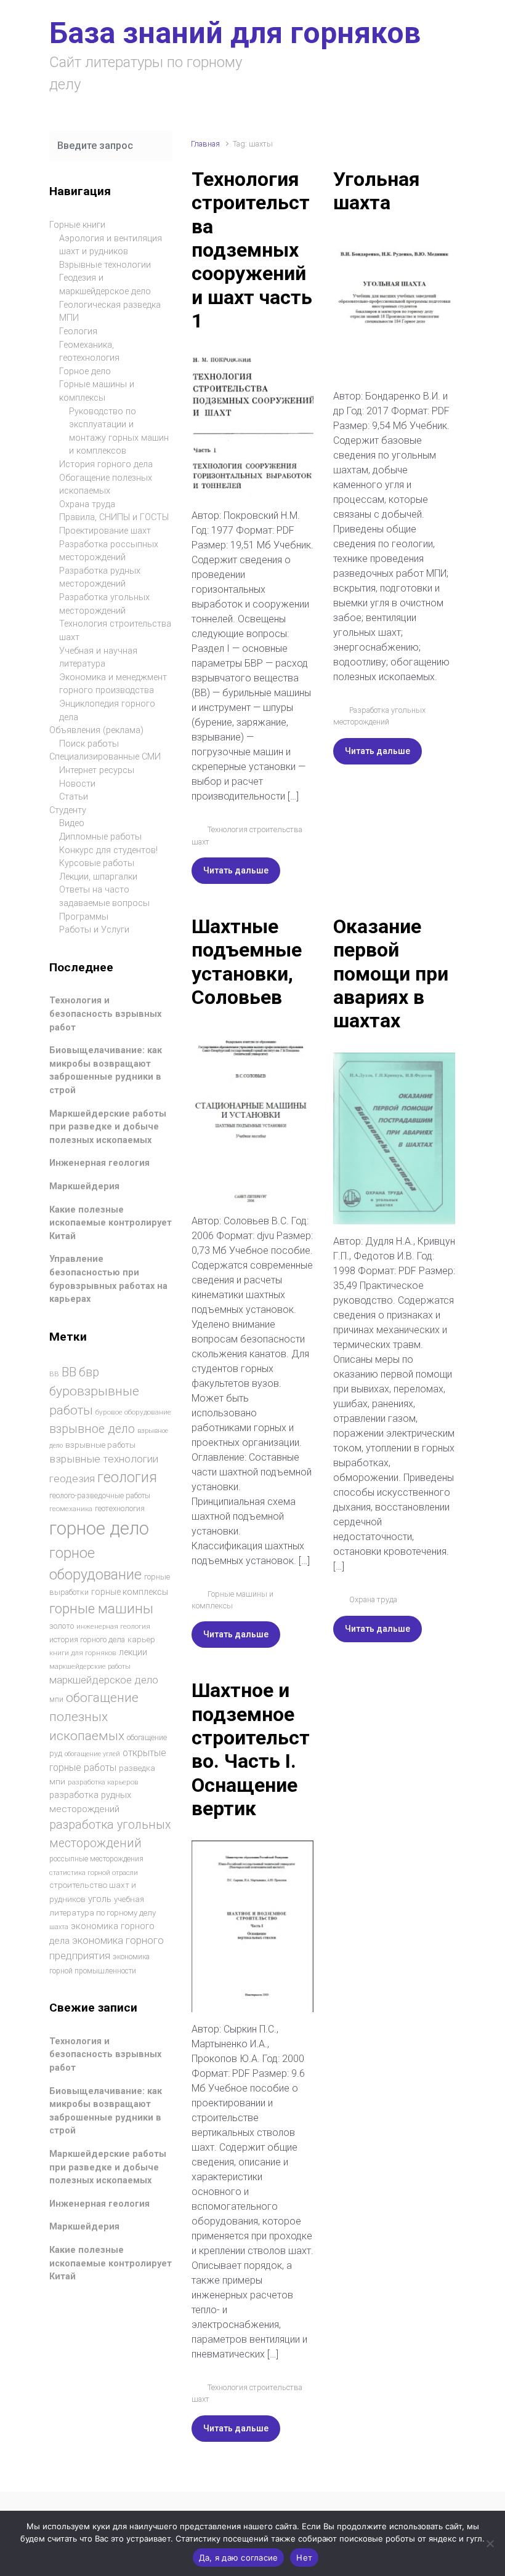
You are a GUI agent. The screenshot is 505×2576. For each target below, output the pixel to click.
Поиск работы (89, 744)
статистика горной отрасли (94, 1873)
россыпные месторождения (96, 1859)
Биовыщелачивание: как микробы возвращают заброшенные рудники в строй (106, 1070)
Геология (78, 331)
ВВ (54, 1374)
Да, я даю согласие (239, 2558)
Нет (304, 2558)
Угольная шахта (377, 191)
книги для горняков (83, 1653)
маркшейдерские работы (90, 1667)
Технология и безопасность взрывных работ (105, 1014)
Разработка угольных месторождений (104, 604)
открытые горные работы (108, 1760)
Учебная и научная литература (98, 658)
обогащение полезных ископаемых (94, 1717)
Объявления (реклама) (96, 730)
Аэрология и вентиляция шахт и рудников (111, 245)
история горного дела (87, 1639)
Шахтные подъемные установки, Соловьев (247, 962)
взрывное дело (92, 1429)
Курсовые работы (97, 863)
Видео (72, 823)
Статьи (74, 797)
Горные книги (77, 225)
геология (127, 1478)
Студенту (68, 810)
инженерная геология (113, 1626)
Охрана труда (373, 1599)
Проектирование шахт (105, 531)
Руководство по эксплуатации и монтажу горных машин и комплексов (119, 431)
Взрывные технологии (105, 265)
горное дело (99, 1528)
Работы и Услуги (94, 930)
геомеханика (71, 1509)
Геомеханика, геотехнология (89, 352)
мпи (56, 1699)
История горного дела (106, 464)
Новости (77, 784)
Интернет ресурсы (97, 770)
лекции (133, 1652)
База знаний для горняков (235, 33)
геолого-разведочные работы (100, 1496)
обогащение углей (92, 1754)
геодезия (72, 1479)
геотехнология (120, 1508)
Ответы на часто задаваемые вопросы (104, 897)
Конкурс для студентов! (108, 850)
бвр (89, 1372)
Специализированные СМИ (105, 757)
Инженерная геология (99, 1163)
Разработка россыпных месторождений (109, 551)
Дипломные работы (100, 837)
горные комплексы (130, 1592)
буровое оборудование (133, 1412)
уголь (100, 1899)
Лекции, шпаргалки (98, 877)
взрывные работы (100, 1445)
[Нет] (490, 2543)
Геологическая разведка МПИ (110, 312)
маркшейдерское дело (104, 1680)
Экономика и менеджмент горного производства (113, 684)
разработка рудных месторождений (90, 1802)
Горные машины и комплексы (97, 391)
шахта (59, 1927)
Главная (205, 144)
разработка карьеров (103, 1782)
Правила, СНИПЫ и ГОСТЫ (114, 517)
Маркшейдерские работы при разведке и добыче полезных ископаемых (108, 1127)
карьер (141, 1639)
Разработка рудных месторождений (100, 578)
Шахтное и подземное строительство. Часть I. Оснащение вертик (251, 1749)
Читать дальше (236, 870)
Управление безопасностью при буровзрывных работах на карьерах (108, 1279)
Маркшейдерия (84, 1186)
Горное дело (85, 371)
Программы (84, 917)
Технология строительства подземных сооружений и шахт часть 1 (252, 250)
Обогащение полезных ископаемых (106, 485)
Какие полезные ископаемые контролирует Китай (111, 1223)
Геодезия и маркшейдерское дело (105, 285)
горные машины (101, 1608)
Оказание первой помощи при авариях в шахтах (391, 974)
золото (62, 1626)
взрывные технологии (104, 1459)
